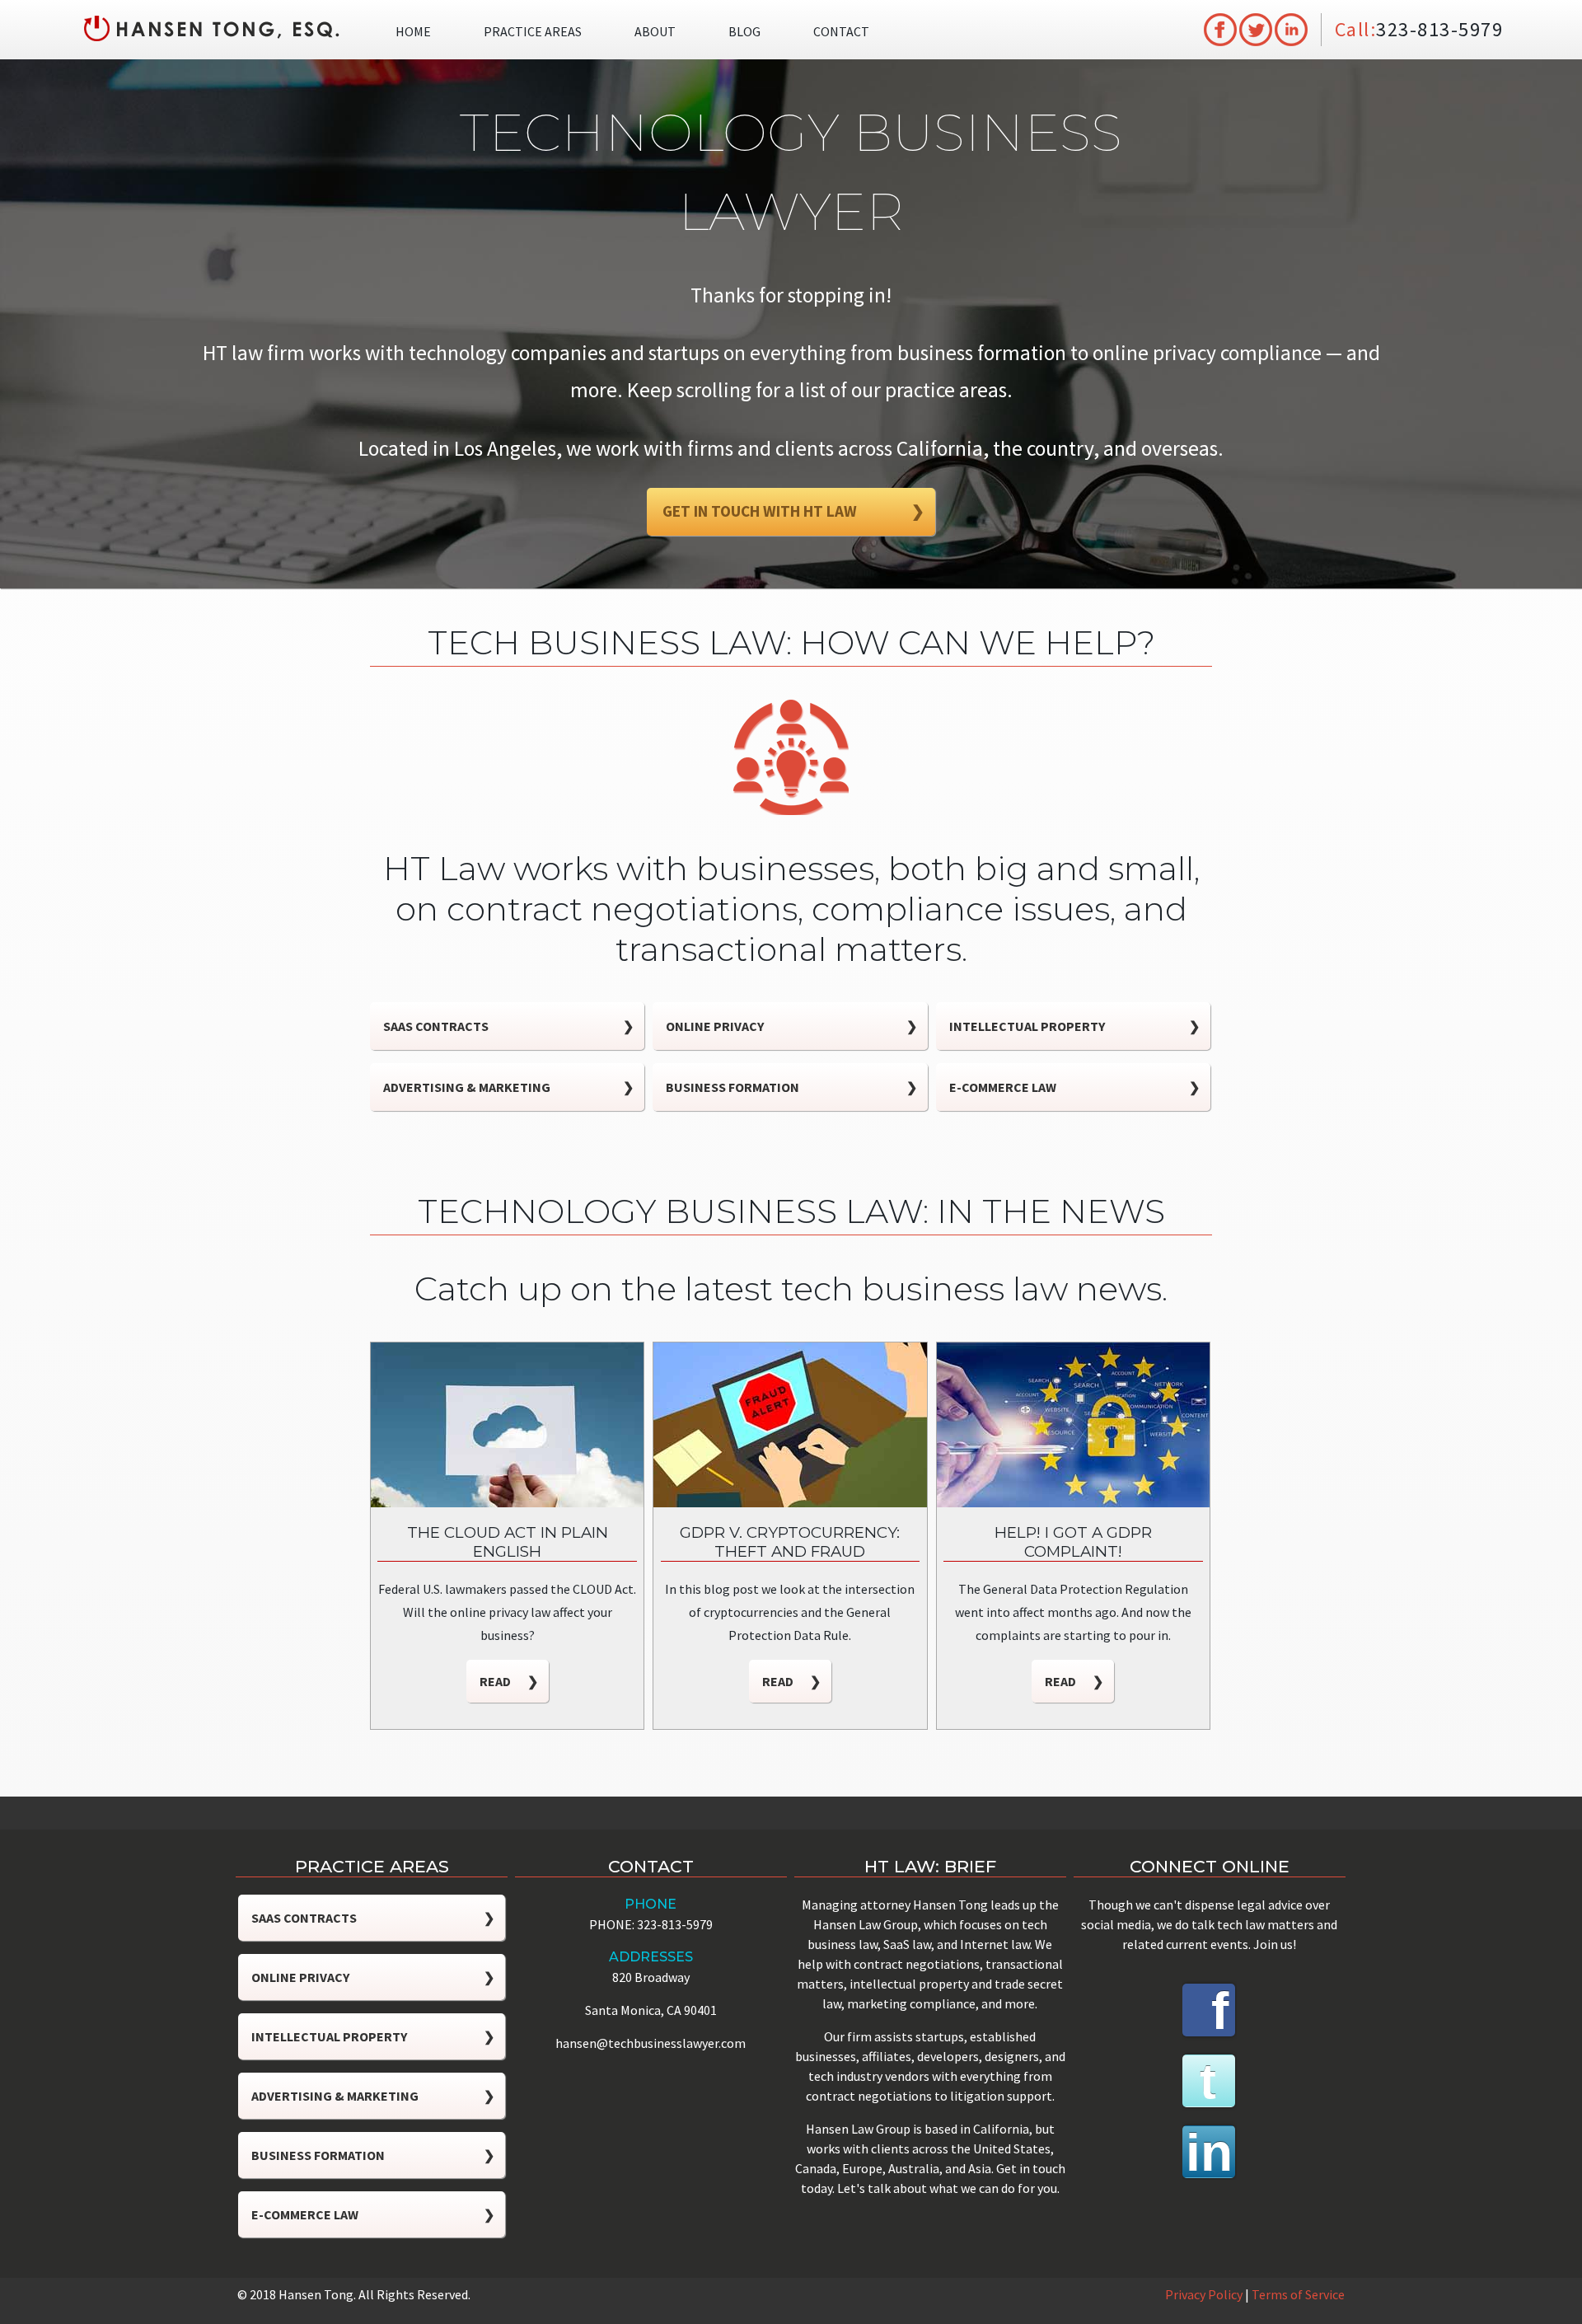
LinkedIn (1208, 2152)
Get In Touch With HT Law (793, 511)
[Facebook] (1220, 28)
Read (509, 1681)
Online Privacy (791, 1026)
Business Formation (791, 1087)
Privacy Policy (1204, 2294)
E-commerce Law (1074, 1087)
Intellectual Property (1074, 1026)
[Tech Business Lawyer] (211, 28)
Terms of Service (1298, 2294)
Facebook (1212, 2010)
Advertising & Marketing (508, 1087)
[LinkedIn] (1291, 28)
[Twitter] (1256, 28)
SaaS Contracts (508, 1026)
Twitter (1209, 2081)
